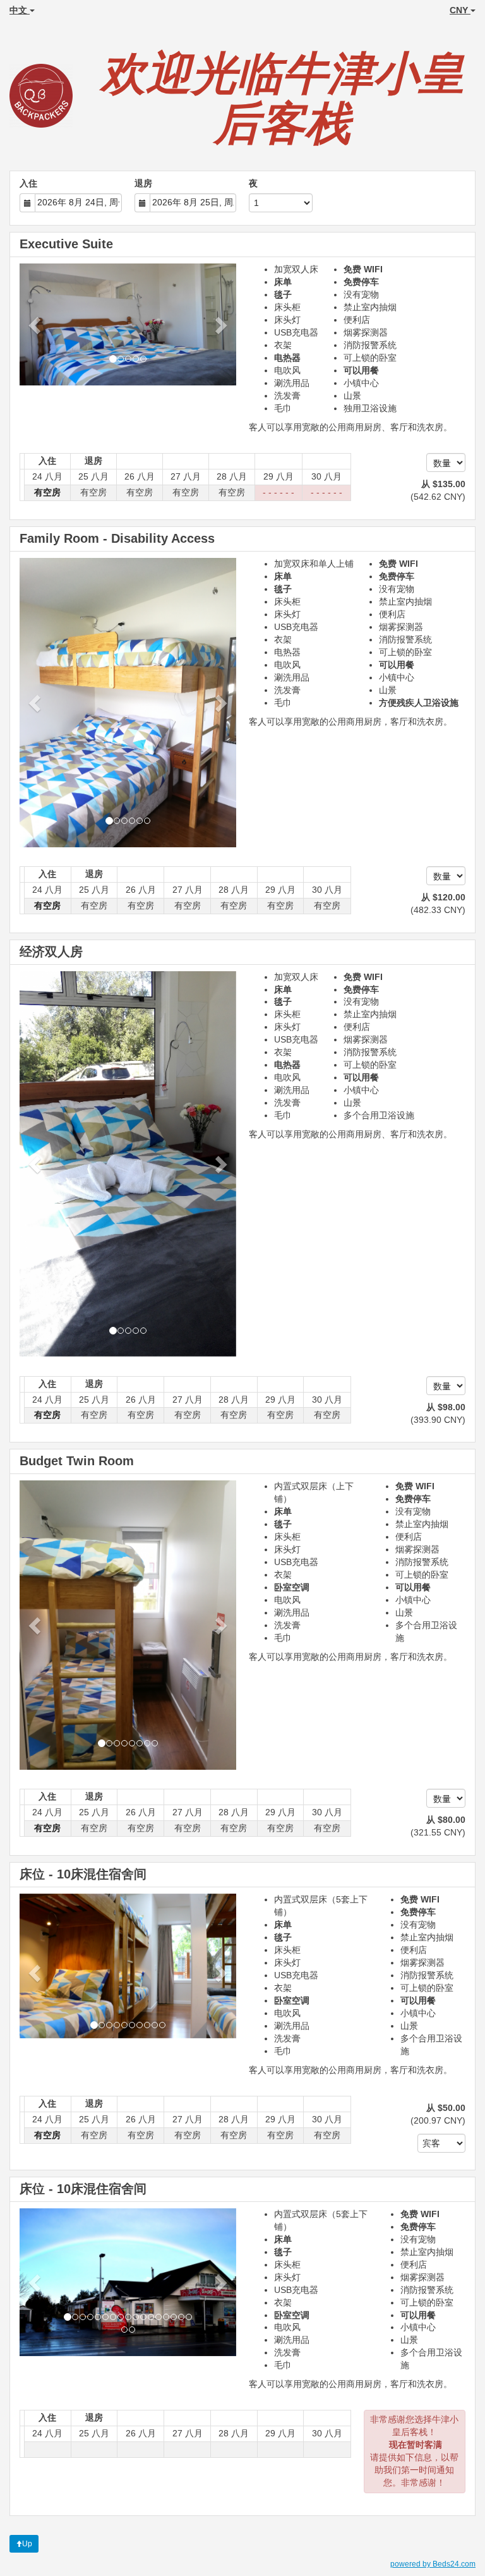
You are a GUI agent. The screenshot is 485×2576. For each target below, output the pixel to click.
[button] (36, 324)
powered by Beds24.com (433, 2564)
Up (27, 2544)
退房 (143, 183)
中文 (20, 10)
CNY (460, 10)
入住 (28, 183)
